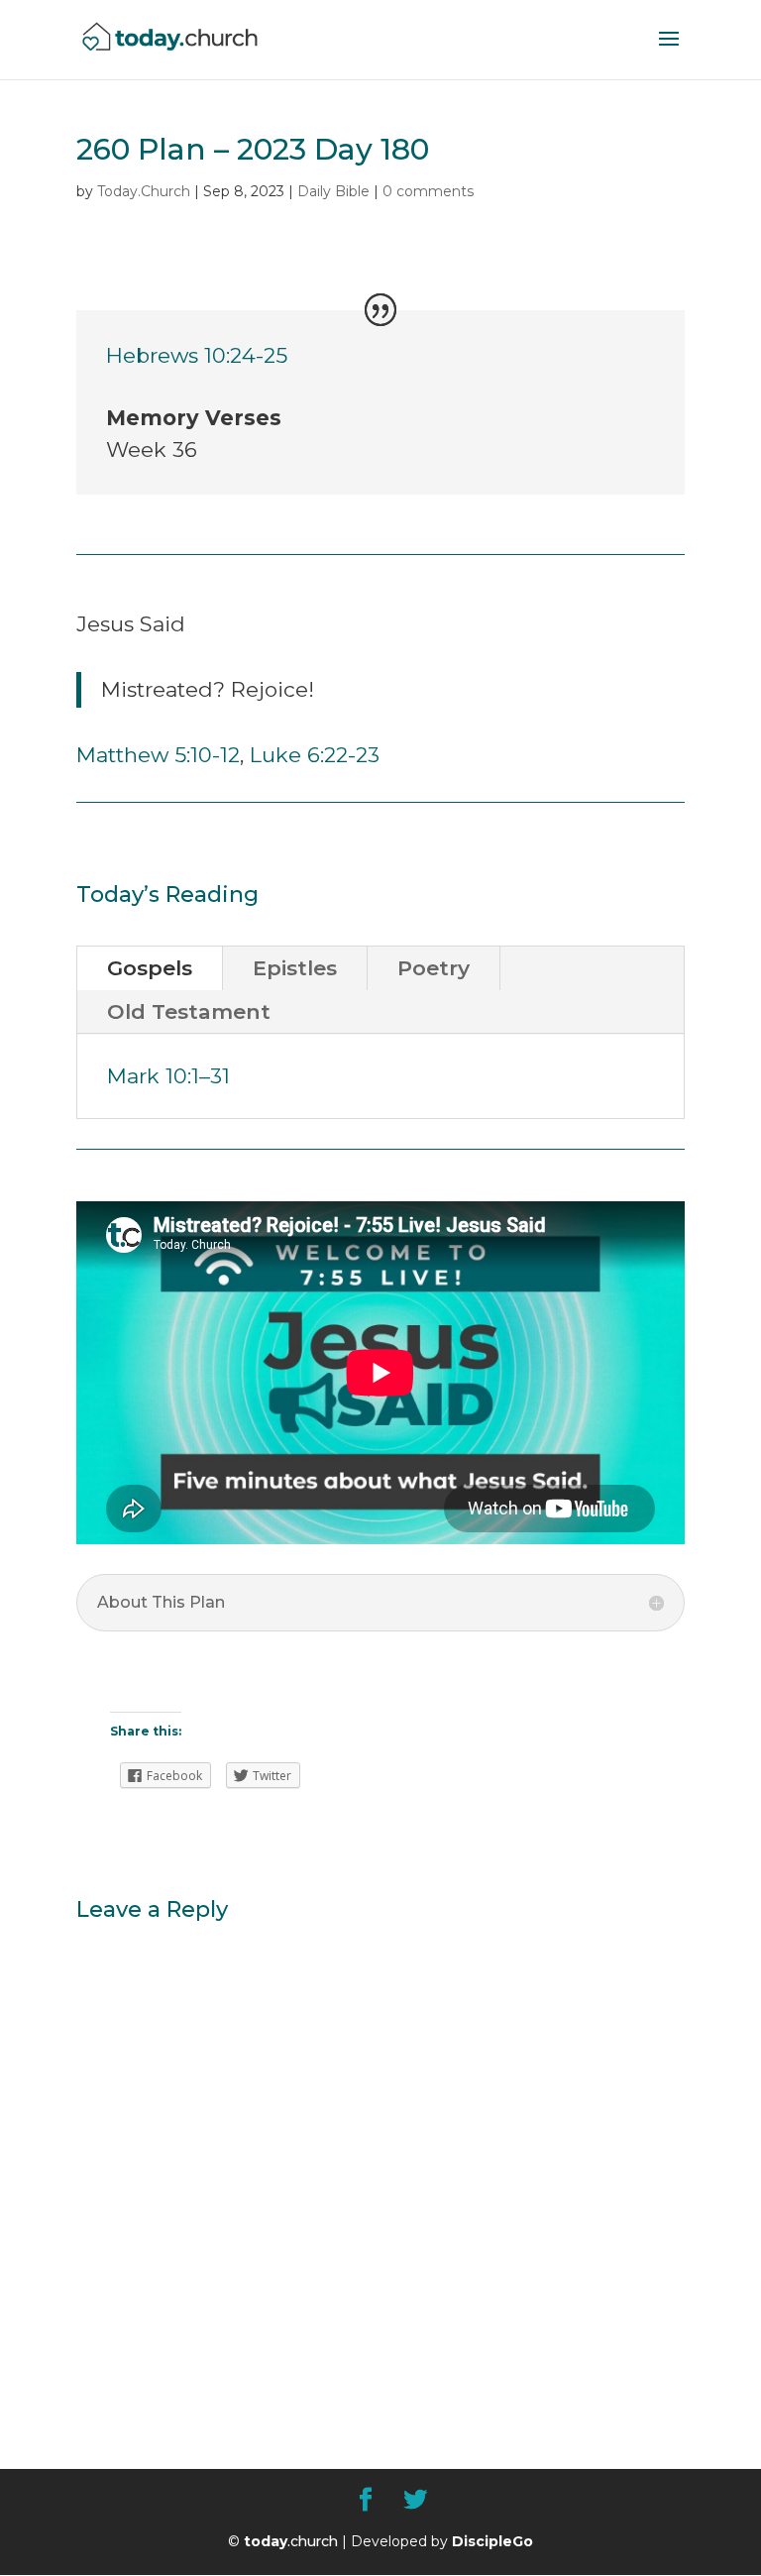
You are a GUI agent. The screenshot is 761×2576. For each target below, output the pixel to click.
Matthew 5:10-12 (158, 755)
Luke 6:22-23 (315, 755)
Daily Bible (333, 191)
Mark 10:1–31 (168, 1076)
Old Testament (189, 1011)
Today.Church (144, 191)
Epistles (295, 968)
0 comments (428, 191)
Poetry (434, 968)
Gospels (150, 968)
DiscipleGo (492, 2541)
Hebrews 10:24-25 (197, 355)
